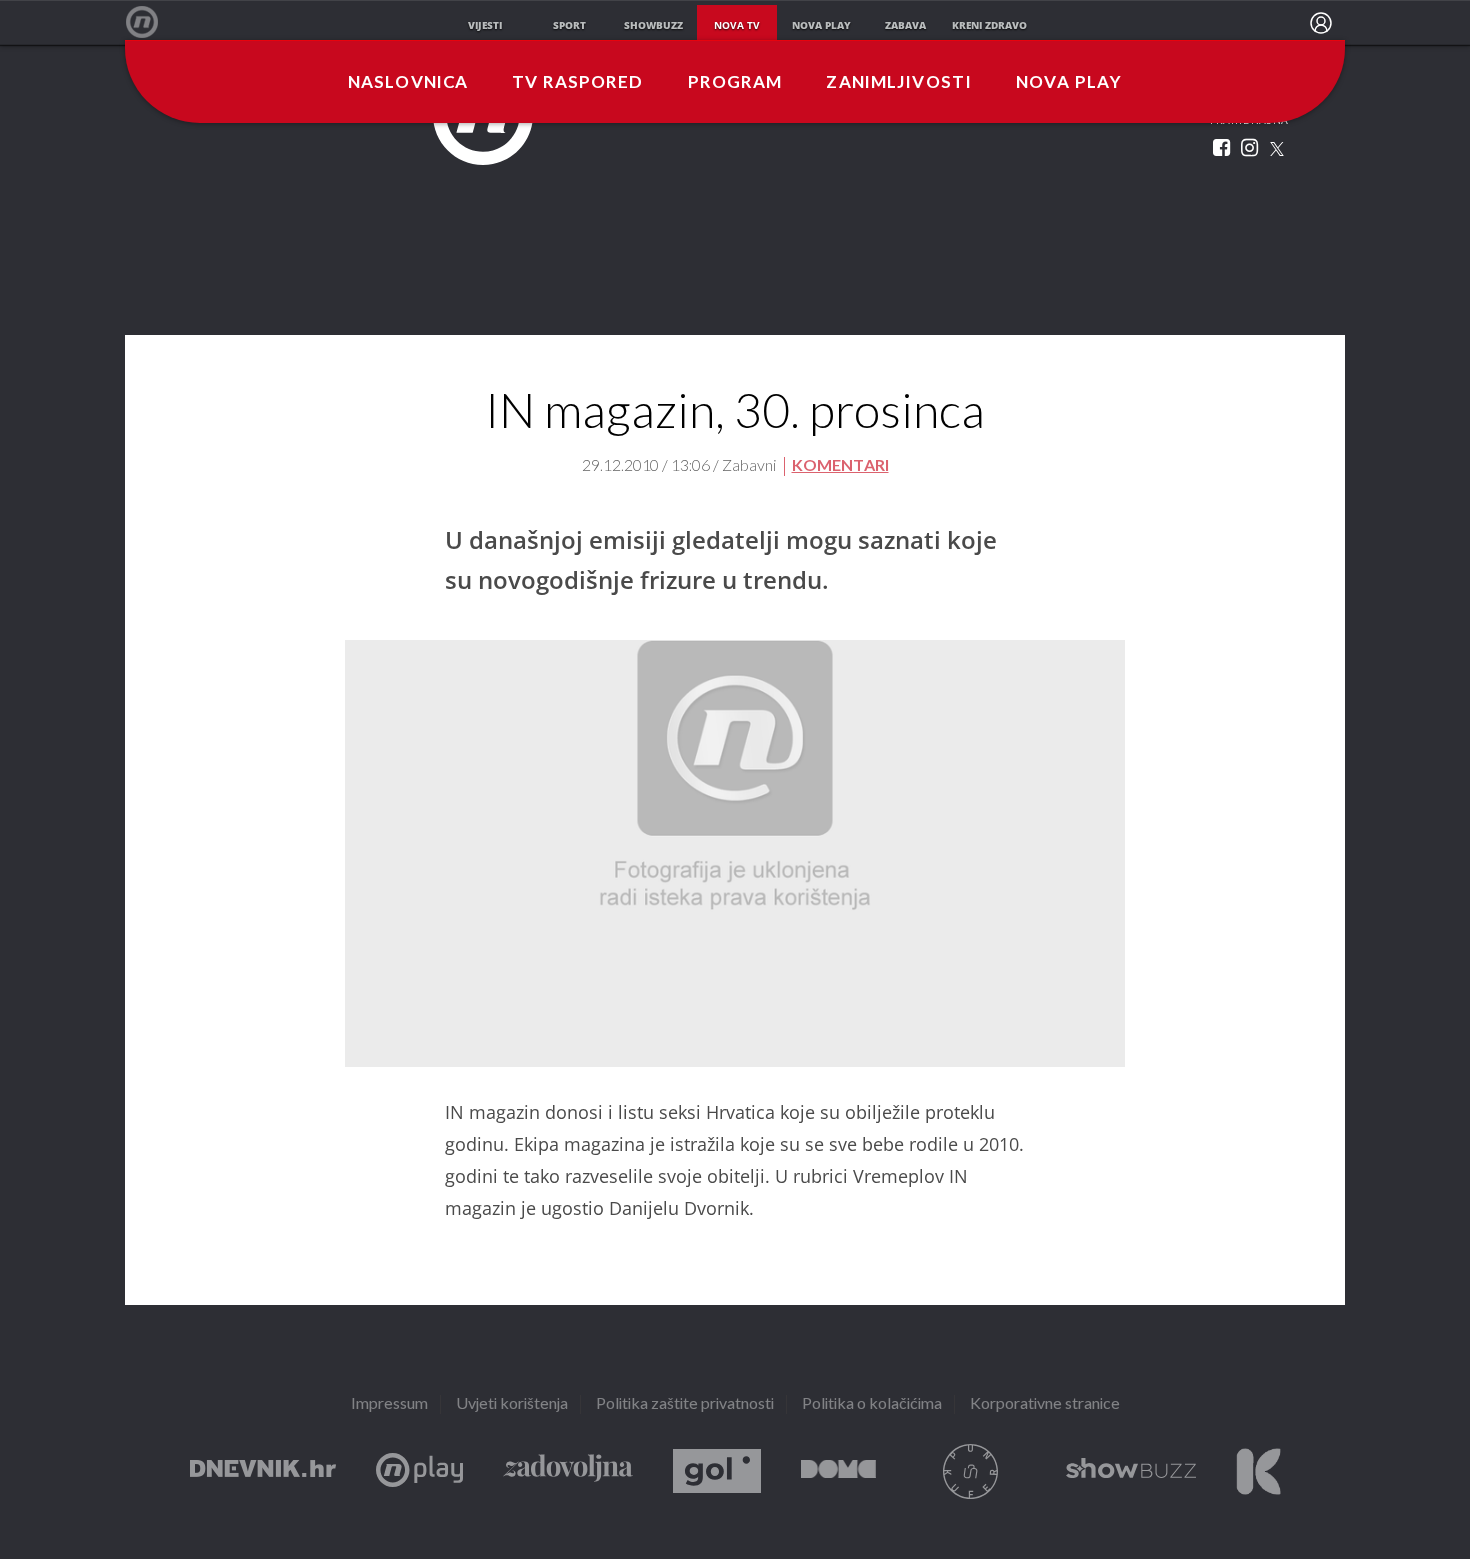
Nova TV (152, 22)
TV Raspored (577, 83)
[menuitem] (1321, 23)
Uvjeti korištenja (512, 1404)
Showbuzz (1131, 1471)
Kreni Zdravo (1258, 1471)
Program (735, 83)
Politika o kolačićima (872, 1404)
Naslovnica (408, 83)
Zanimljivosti (899, 83)
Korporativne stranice (1045, 1404)
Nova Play (1069, 83)
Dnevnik (263, 1471)
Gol (717, 1471)
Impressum (389, 1404)
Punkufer (971, 1471)
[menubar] (1321, 23)
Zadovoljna (568, 1471)
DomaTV (838, 1471)
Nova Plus (419, 1471)
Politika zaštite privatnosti (685, 1404)
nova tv (737, 25)
